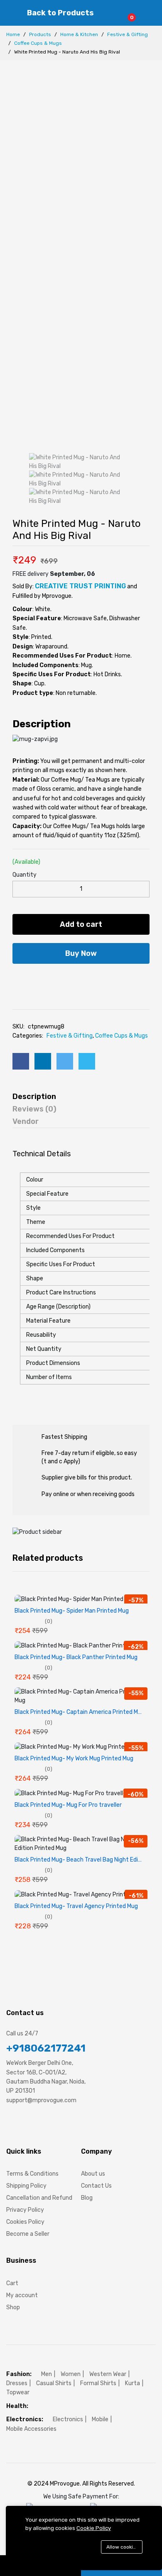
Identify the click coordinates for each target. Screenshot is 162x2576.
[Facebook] (9, 2125)
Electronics (68, 2419)
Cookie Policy (94, 2528)
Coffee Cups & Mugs (38, 43)
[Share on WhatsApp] (87, 1061)
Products (40, 34)
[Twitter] (25, 2125)
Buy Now (81, 953)
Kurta (133, 2383)
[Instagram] (40, 2125)
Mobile (100, 2419)
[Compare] (94, 980)
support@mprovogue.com (41, 2100)
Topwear (18, 2392)
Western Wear (108, 2374)
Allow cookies (123, 2547)
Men (47, 2374)
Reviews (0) (34, 1109)
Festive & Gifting (128, 34)
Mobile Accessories (31, 2429)
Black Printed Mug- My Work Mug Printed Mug (74, 1759)
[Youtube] (55, 2125)
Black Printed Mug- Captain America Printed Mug (80, 1712)
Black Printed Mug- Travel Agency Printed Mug (76, 1906)
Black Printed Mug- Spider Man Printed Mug (72, 1611)
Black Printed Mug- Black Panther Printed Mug (76, 1657)
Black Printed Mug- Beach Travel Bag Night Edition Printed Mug (81, 1860)
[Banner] (37, 1532)
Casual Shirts (54, 2383)
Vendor (26, 1121)
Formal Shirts (98, 2383)
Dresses (17, 2383)
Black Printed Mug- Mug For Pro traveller (68, 1805)
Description (34, 1097)
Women (71, 2374)
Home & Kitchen (79, 34)
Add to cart (81, 924)
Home (13, 34)
